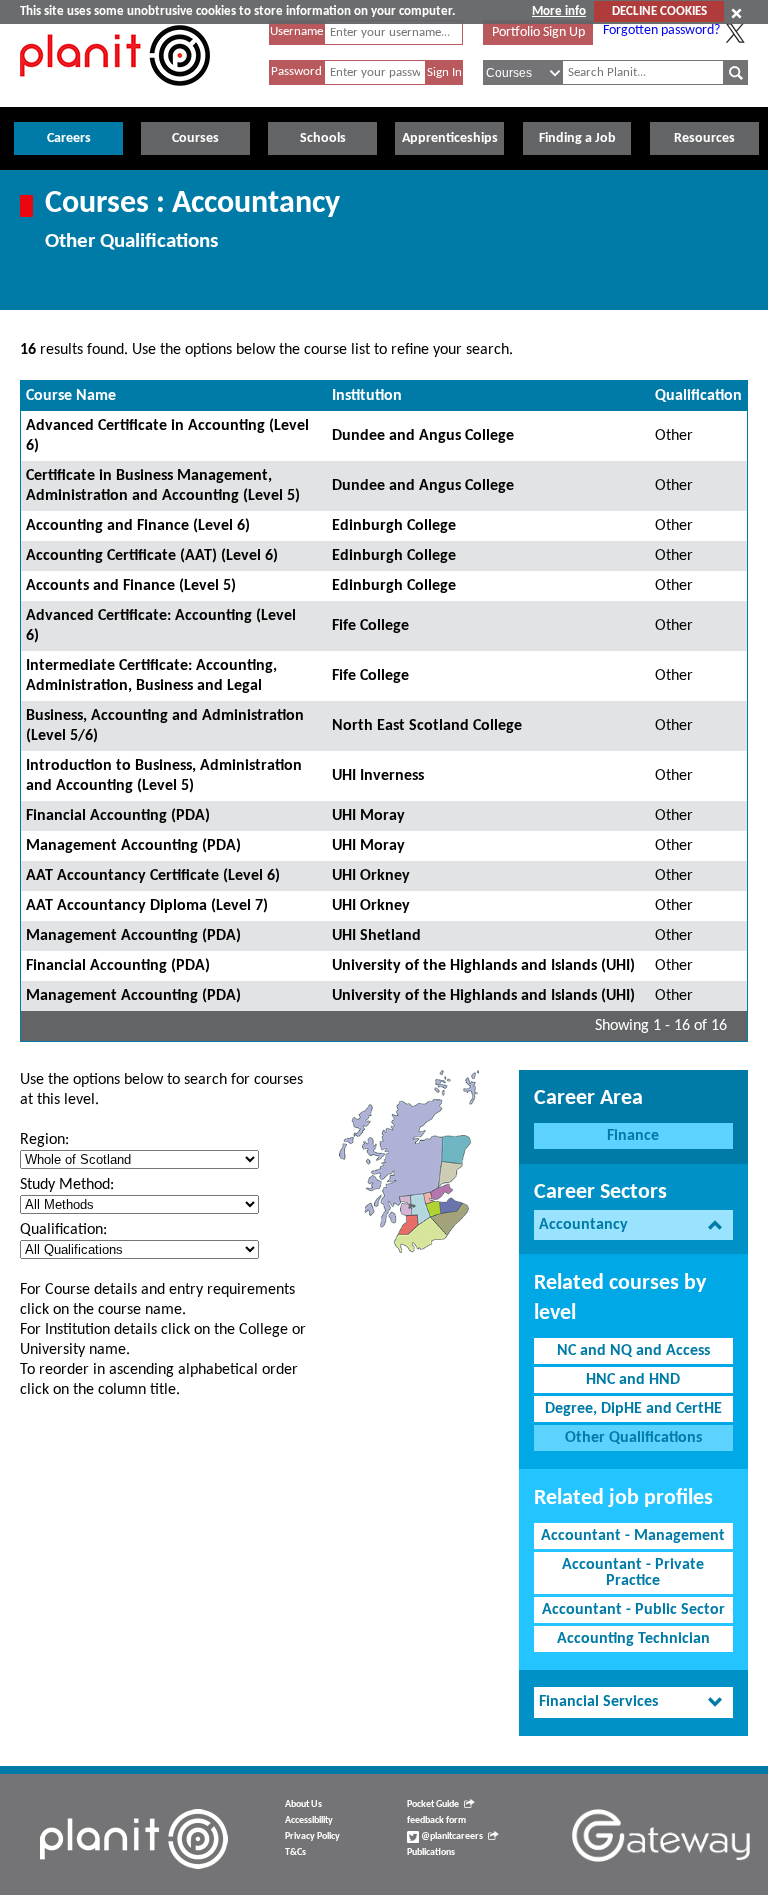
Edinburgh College (394, 526)
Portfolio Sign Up (538, 32)
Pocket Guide (433, 1804)
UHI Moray (368, 816)
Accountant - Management (633, 1536)
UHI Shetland (376, 936)
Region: (44, 1140)
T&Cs (295, 1852)
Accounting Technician (633, 1639)
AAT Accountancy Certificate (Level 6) (153, 876)
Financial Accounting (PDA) (118, 816)
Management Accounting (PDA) (133, 846)
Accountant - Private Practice (633, 1573)
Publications (431, 1852)
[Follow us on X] (735, 33)
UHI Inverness (378, 776)
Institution (367, 396)
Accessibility (309, 1820)
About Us (303, 1804)
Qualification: (63, 1230)
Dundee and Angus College (423, 436)
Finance (633, 1136)
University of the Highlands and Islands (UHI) (483, 966)
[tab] (633, 1225)
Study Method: (67, 1185)
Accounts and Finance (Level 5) (131, 586)
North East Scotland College (427, 726)
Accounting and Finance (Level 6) (138, 526)
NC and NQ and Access (633, 1351)
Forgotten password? (661, 30)
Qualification (698, 396)
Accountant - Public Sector (633, 1610)
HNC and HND (633, 1380)
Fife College (370, 626)
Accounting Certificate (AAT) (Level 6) (152, 556)
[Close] (736, 13)
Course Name (71, 396)
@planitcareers (451, 1836)
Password (296, 71)
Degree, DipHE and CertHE (633, 1409)
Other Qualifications (633, 1438)
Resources (704, 138)
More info (559, 11)
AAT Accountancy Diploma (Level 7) (147, 906)
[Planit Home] (115, 97)
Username (296, 31)
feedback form (436, 1820)
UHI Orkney (371, 876)
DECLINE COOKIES (659, 11)
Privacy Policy (312, 1836)
